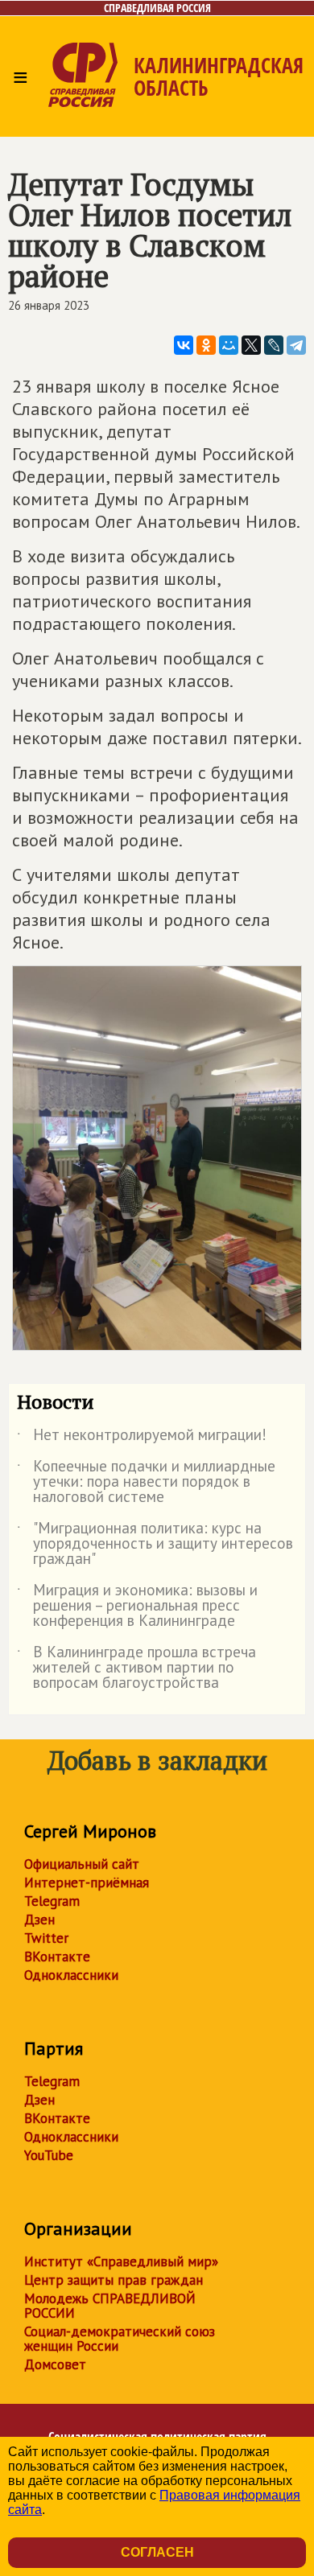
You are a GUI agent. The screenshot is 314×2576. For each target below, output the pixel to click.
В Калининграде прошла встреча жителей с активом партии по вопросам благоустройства (136, 1668)
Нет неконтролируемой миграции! (142, 1438)
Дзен (39, 1920)
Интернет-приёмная (87, 1883)
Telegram (52, 1901)
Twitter (46, 1938)
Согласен (157, 2552)
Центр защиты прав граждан (114, 2280)
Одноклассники (71, 1975)
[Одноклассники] (206, 345)
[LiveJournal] (274, 345)
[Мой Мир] (229, 345)
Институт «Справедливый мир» (121, 2261)
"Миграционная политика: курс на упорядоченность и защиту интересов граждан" (155, 1544)
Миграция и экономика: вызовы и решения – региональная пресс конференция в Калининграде (137, 1606)
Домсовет (55, 2364)
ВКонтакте (57, 1957)
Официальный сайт (82, 1864)
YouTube (49, 2155)
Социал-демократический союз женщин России (120, 2339)
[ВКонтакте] (184, 345)
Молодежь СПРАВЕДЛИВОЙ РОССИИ (110, 2306)
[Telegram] (296, 345)
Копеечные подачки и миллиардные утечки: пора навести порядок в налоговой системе (146, 1482)
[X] (251, 345)
